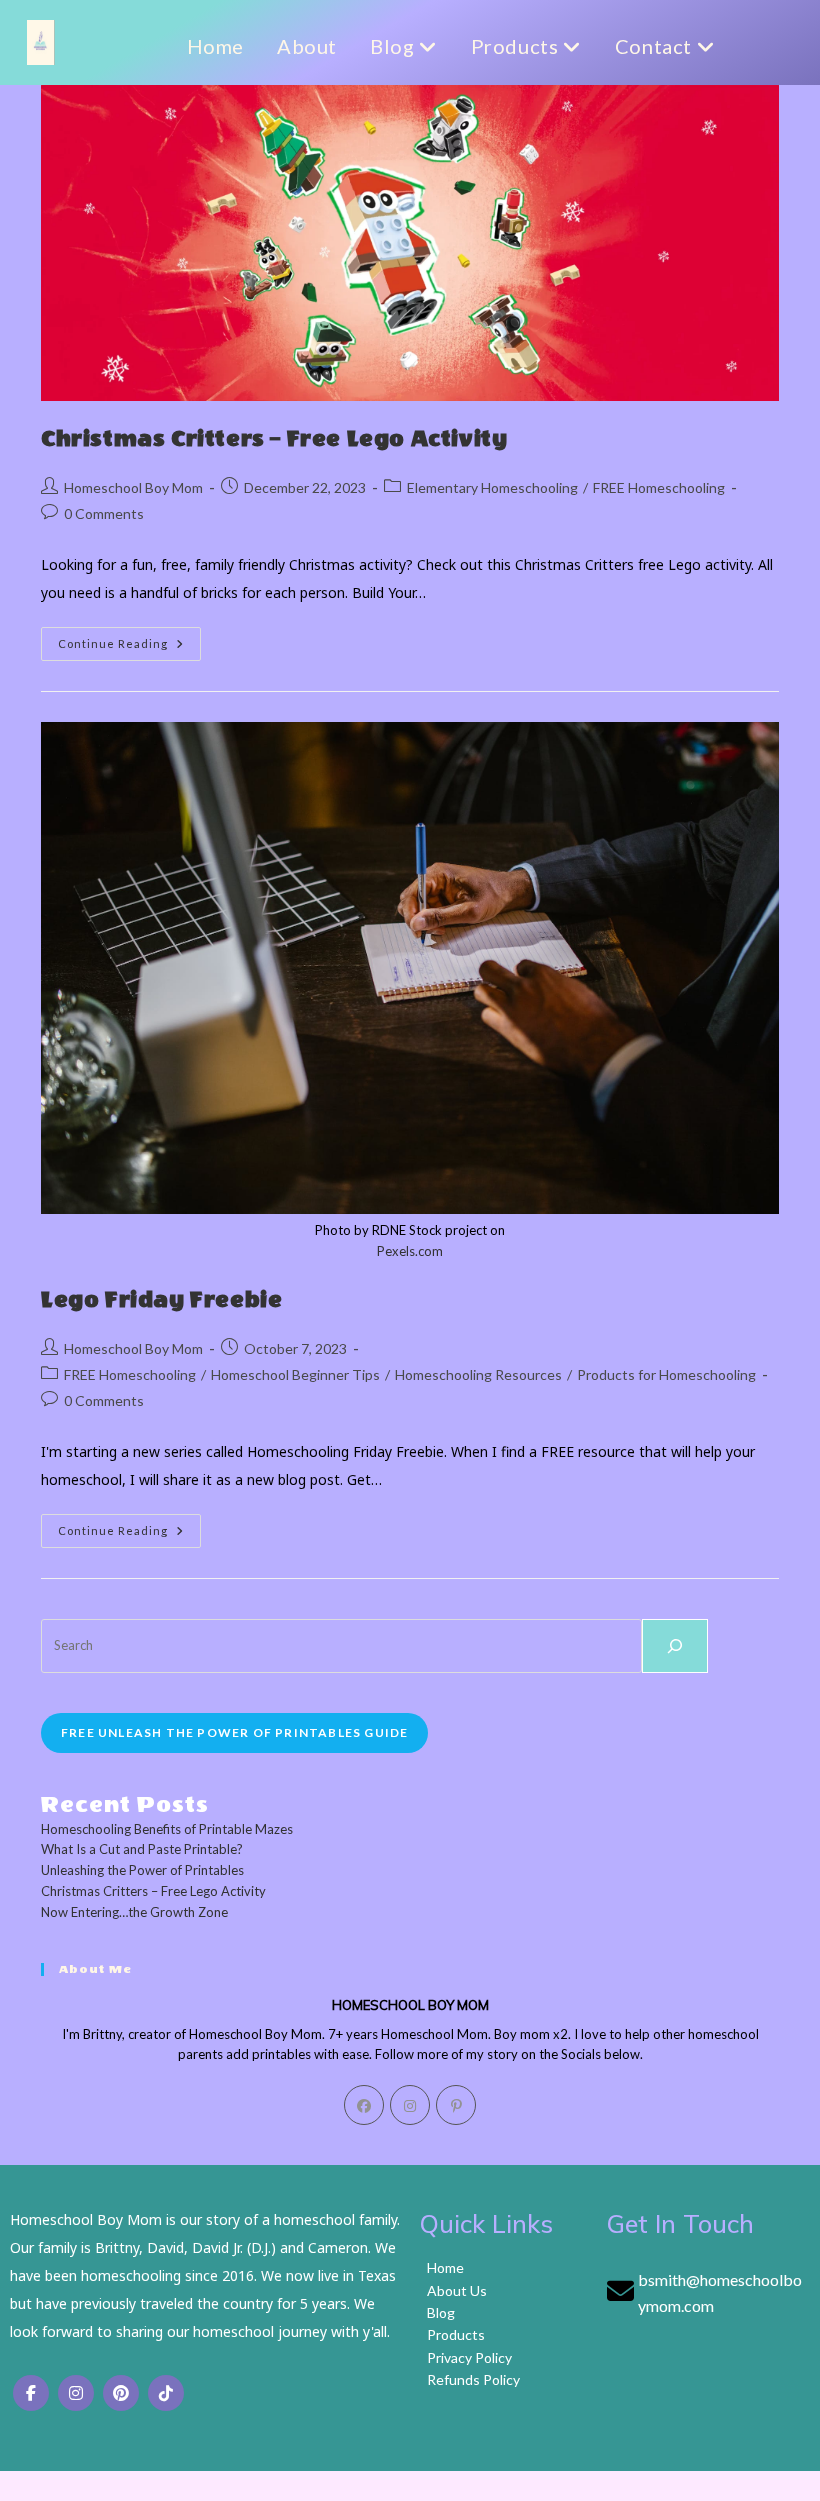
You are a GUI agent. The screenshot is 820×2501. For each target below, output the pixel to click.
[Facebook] (364, 2105)
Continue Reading (129, 648)
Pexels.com (410, 1251)
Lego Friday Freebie (161, 1300)
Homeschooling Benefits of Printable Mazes (167, 1829)
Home (215, 46)
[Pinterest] (456, 2105)
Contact (656, 46)
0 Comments (104, 513)
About (307, 46)
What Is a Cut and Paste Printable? (142, 1849)
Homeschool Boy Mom (133, 487)
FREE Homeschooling (659, 487)
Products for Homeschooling (666, 1374)
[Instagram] (410, 2105)
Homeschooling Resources (478, 1374)
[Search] (675, 1646)
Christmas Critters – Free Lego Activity (274, 439)
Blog (394, 46)
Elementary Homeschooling (492, 487)
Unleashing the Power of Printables (142, 1870)
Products (517, 46)
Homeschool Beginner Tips (295, 1374)
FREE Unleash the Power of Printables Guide (234, 1732)
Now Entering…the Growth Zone (134, 1912)
